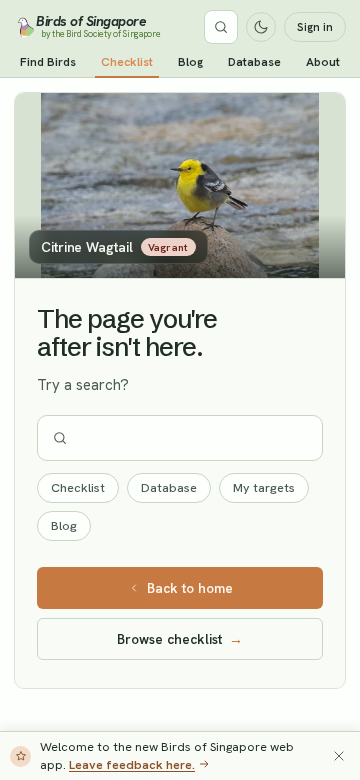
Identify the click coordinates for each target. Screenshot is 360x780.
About (323, 62)
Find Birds (48, 62)
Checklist (127, 62)
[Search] (221, 27)
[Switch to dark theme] (261, 27)
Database (254, 62)
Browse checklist (180, 639)
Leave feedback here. (132, 764)
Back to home (190, 588)
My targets (264, 487)
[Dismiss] (339, 756)
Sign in (315, 27)
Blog (190, 62)
